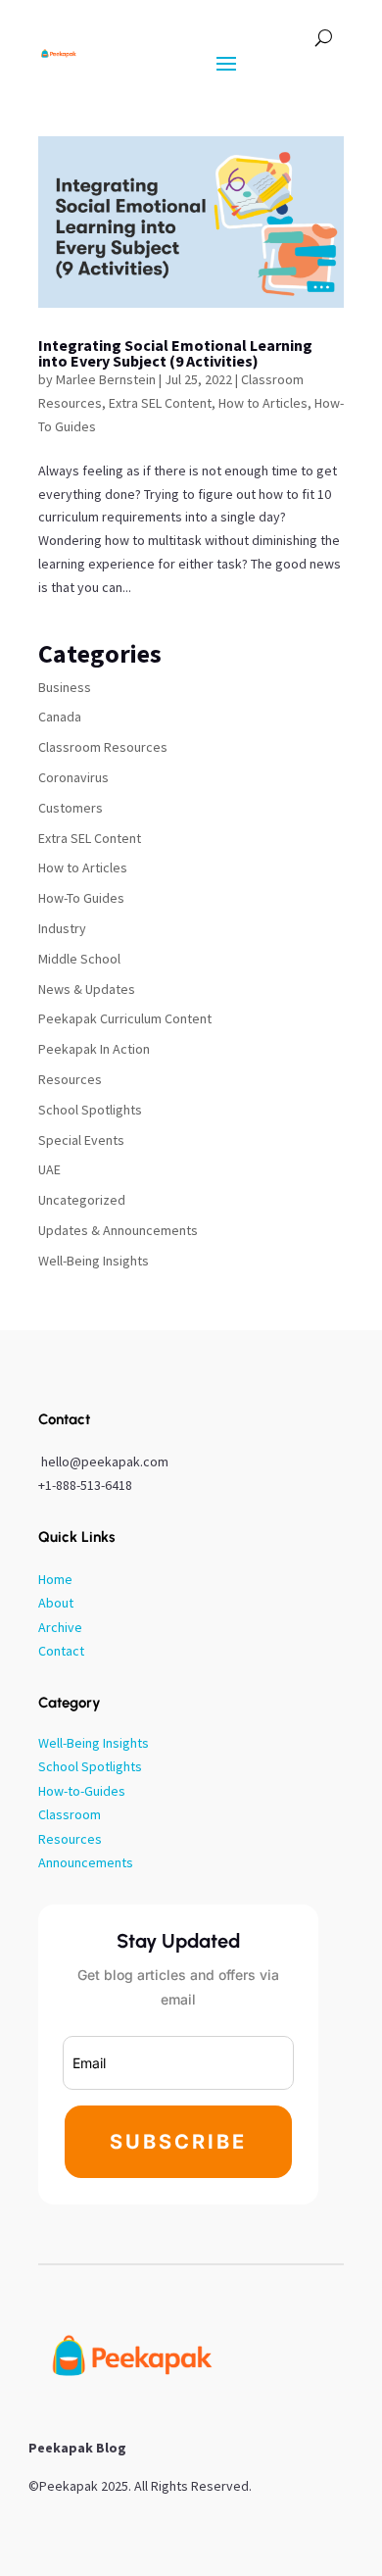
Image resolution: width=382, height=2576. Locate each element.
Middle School (79, 959)
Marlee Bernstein (106, 379)
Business (65, 687)
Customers (71, 808)
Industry (62, 928)
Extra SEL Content (160, 403)
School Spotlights (90, 1110)
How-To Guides (81, 898)
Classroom (70, 1814)
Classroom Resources (103, 747)
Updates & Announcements (118, 1230)
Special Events (81, 1140)
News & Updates (87, 989)
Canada (60, 717)
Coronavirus (73, 777)
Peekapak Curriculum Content (125, 1018)
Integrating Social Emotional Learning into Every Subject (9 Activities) (175, 353)
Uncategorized (82, 1200)
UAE (49, 1169)
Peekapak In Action (94, 1049)
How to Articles (263, 403)
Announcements (86, 1862)
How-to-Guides (82, 1791)
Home (55, 1579)
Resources (70, 1079)
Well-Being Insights (94, 1261)
